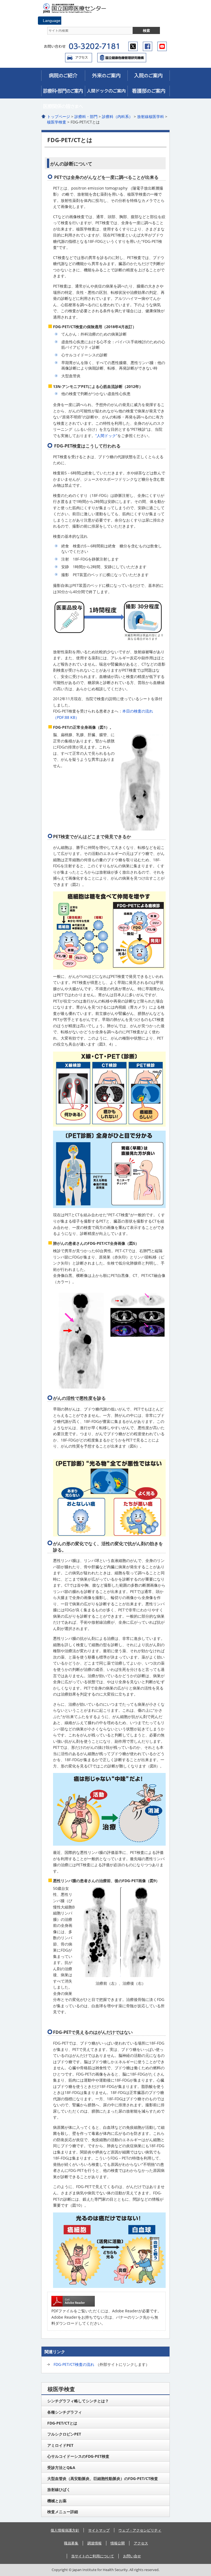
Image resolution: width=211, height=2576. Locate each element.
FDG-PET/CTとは (62, 2423)
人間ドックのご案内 (106, 91)
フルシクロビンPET (64, 2434)
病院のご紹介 (63, 75)
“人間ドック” (106, 436)
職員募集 (71, 2543)
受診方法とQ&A (61, 2467)
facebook (148, 46)
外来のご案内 (106, 75)
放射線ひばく (59, 2489)
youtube (162, 46)
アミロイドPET (60, 2445)
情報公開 (118, 2543)
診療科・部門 (86, 116)
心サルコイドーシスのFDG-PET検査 (78, 2456)
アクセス (79, 58)
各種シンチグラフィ (65, 2412)
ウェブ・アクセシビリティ (140, 2530)
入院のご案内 (149, 75)
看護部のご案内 (149, 91)
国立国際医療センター (77, 8)
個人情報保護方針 (65, 2530)
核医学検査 (57, 122)
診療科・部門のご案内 (63, 91)
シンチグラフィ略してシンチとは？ (78, 2401)
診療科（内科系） (117, 116)
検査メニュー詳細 (63, 2512)
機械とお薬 (57, 2501)
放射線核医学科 (151, 116)
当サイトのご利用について (93, 2556)
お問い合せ (132, 2556)
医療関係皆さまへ (63, 106)
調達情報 (95, 2543)
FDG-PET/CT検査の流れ (74, 2364)
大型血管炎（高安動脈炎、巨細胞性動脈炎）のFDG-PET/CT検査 (103, 2478)
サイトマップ (99, 2530)
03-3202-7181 (94, 46)
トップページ (59, 116)
